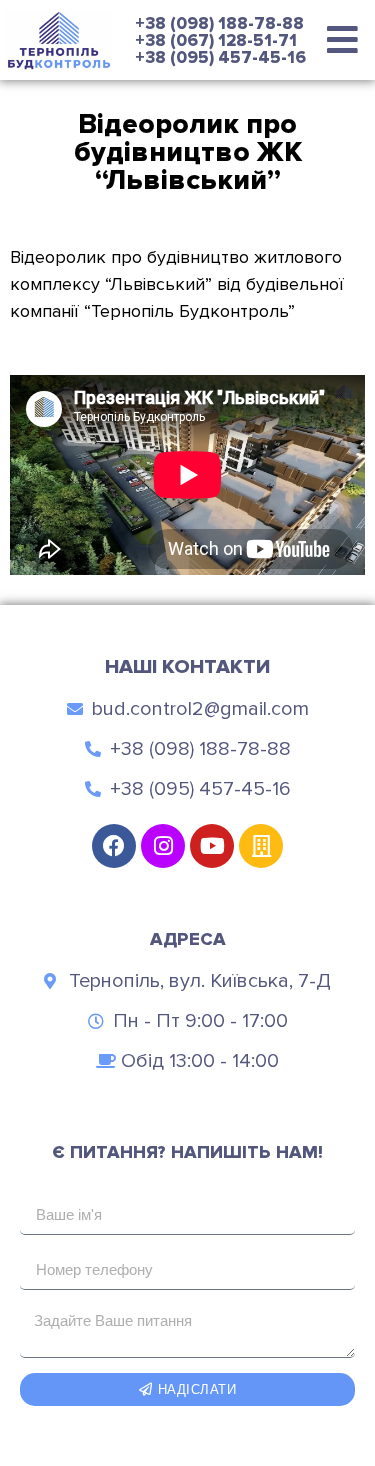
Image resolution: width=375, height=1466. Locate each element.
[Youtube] (212, 846)
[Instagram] (163, 846)
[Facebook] (114, 846)
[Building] (261, 846)
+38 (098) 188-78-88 (219, 23)
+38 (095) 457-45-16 (220, 57)
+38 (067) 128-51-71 (216, 40)
